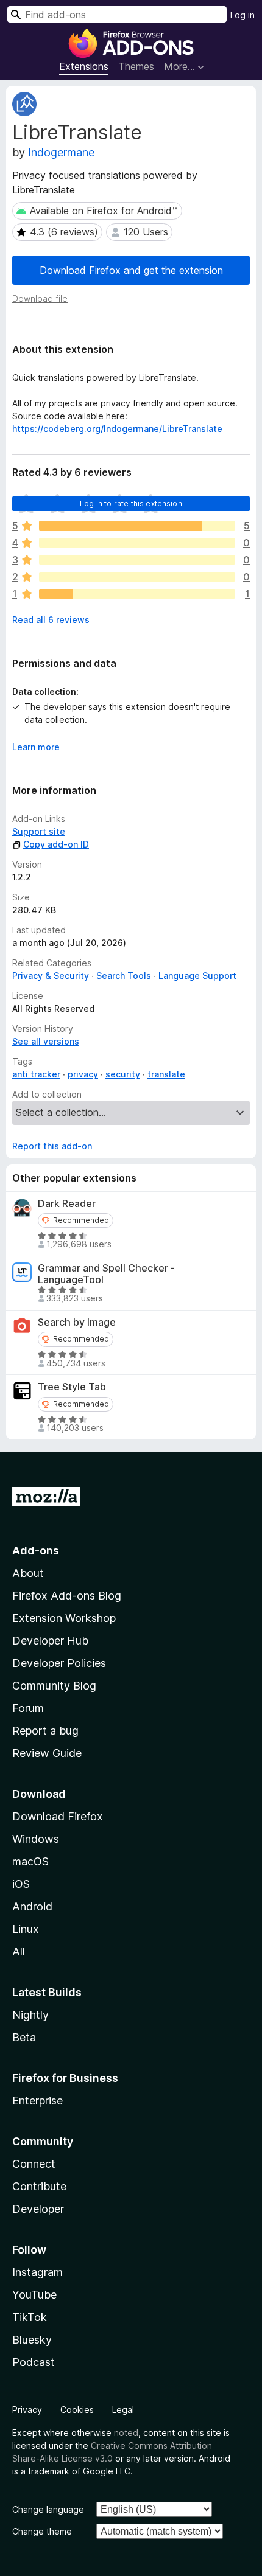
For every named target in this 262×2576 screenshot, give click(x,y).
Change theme (42, 2531)
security (123, 1074)
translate (166, 1074)
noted (126, 2433)
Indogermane (61, 152)
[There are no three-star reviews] (137, 560)
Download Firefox (58, 1816)
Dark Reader (67, 1204)
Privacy (27, 2410)
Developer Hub (50, 1641)
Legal (123, 2410)
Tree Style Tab (72, 1387)
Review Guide (47, 1753)
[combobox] (117, 14)
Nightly (30, 2015)
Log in (243, 15)
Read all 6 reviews (51, 620)
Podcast (34, 2362)
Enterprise (37, 2101)
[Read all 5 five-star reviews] (137, 526)
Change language (48, 2509)
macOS (30, 1861)
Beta (24, 2037)
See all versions (46, 1041)
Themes (136, 66)
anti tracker (36, 1074)
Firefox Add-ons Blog (67, 1596)
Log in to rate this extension (131, 503)
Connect (34, 2164)
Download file (40, 298)
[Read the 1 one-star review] (137, 594)
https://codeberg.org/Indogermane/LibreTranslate (117, 429)
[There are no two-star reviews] (137, 577)
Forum (28, 1708)
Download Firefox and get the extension (131, 270)
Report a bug (45, 1731)
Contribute (39, 2186)
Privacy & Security (51, 976)
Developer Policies (59, 1663)
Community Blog (54, 1686)
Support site (39, 831)
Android (32, 1906)
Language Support (197, 976)
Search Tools (124, 976)
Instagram (37, 2272)
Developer (38, 2209)
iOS (21, 1884)
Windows (36, 1839)
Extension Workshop (64, 1618)
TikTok (30, 2317)
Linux (26, 1929)
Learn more (36, 747)
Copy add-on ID (56, 844)
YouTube (34, 2295)
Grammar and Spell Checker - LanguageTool (106, 1274)
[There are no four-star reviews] (137, 543)
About (28, 1573)
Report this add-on (52, 1146)
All (19, 1951)
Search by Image (77, 1322)
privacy (83, 1074)
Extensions (84, 66)
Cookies (77, 2410)
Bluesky (32, 2340)
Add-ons (36, 1551)
